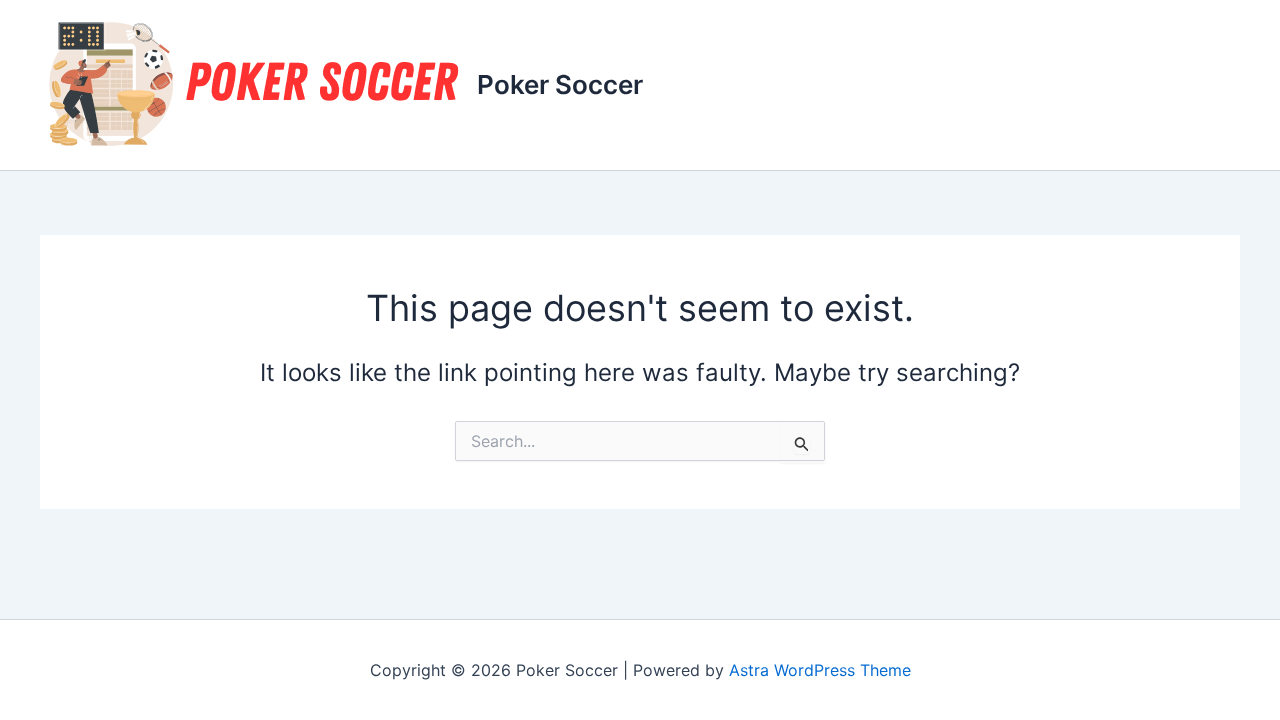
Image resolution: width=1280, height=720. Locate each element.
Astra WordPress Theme (820, 670)
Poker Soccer (560, 84)
